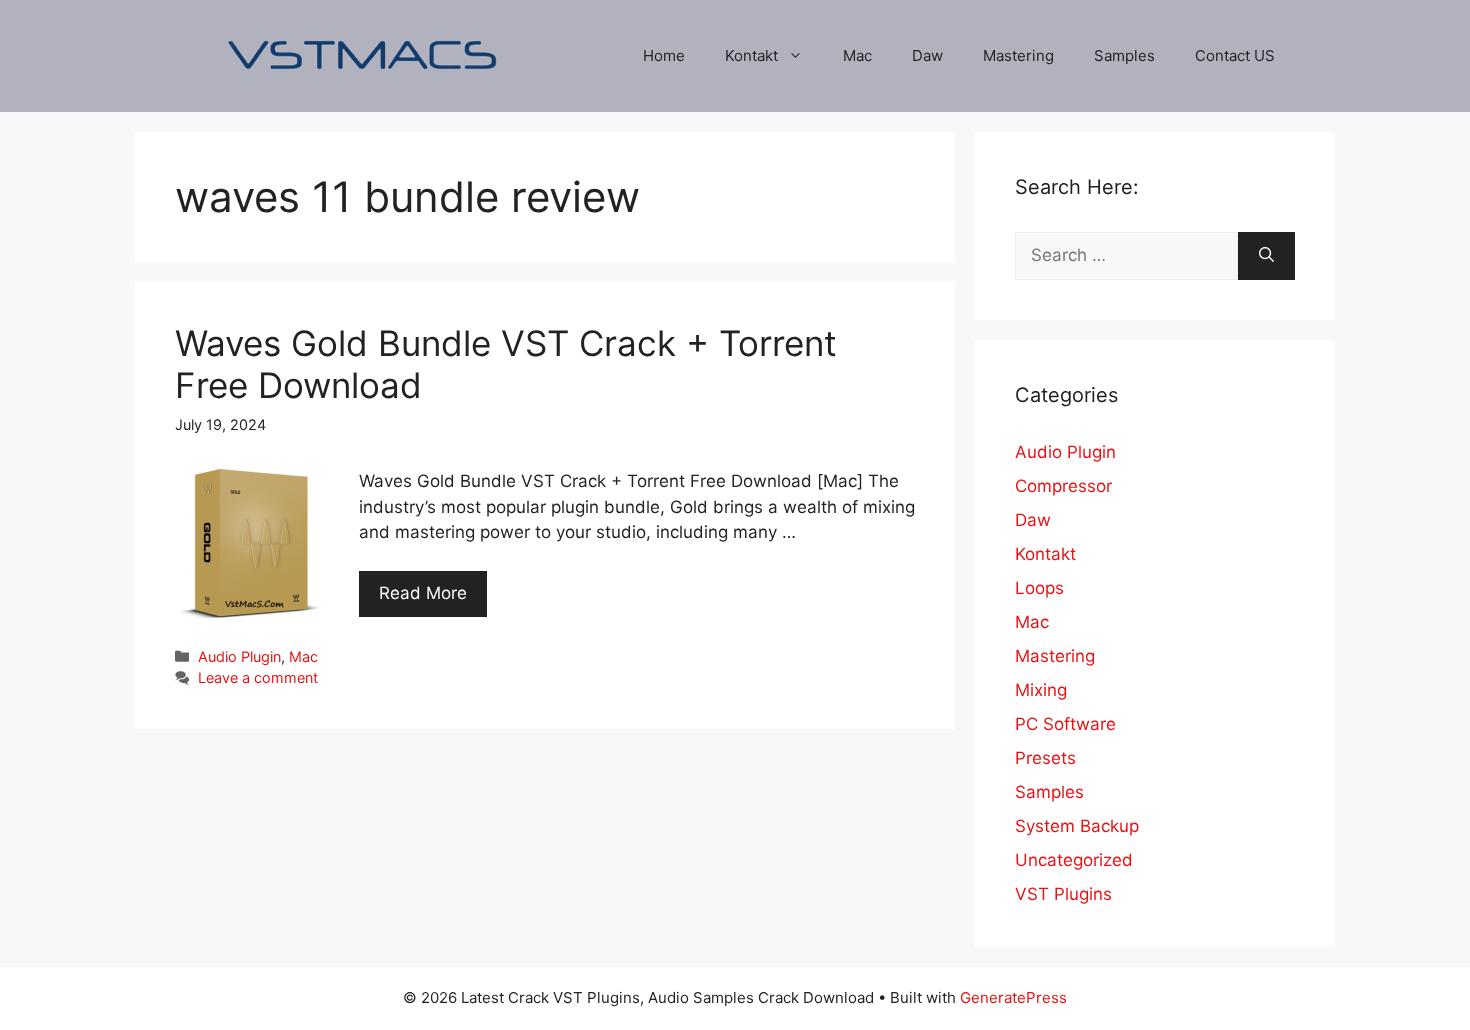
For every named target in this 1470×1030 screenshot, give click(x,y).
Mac (857, 55)
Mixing (1041, 690)
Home (664, 55)
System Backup (1077, 826)
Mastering (1018, 55)
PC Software (1065, 724)
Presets (1045, 758)
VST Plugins (1063, 894)
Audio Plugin (239, 656)
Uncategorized (1074, 860)
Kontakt (751, 55)
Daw (927, 55)
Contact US (1235, 55)
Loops (1039, 588)
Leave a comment (258, 677)
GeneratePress (1013, 997)
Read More (423, 593)
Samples (1124, 55)
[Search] (1266, 256)
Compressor (1063, 486)
